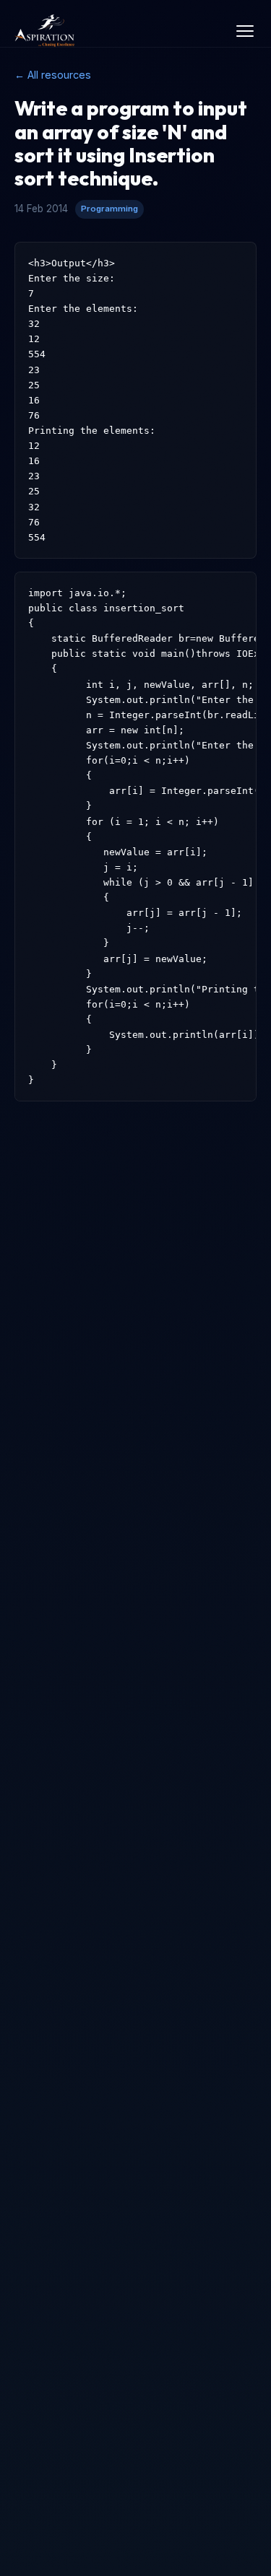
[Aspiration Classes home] (45, 31)
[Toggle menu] (245, 31)
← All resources (53, 75)
